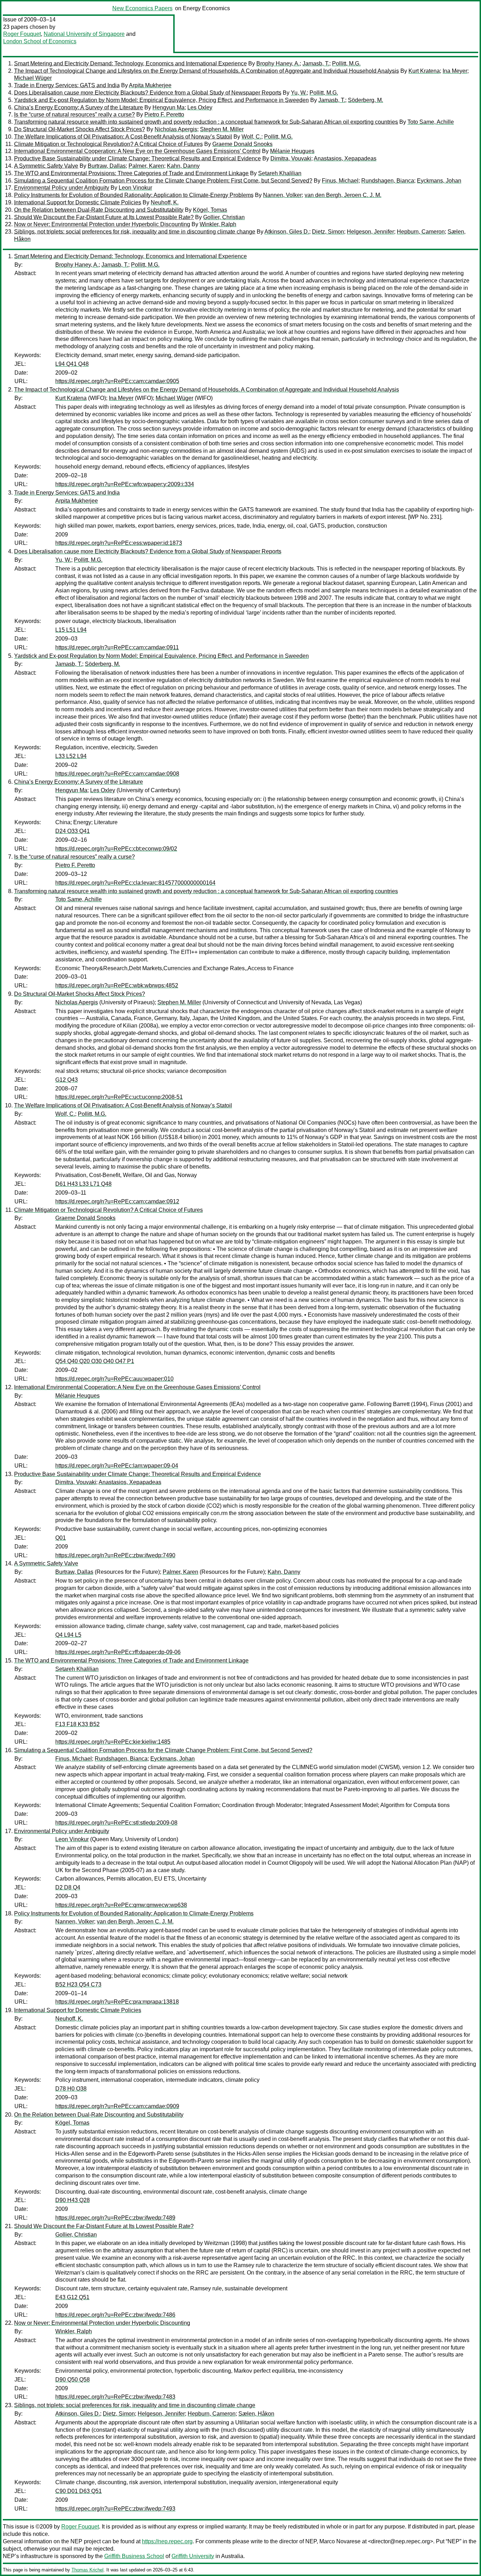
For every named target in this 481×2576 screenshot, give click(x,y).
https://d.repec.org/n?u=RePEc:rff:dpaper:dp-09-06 (118, 1652)
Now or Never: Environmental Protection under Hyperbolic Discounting (102, 224)
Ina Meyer (455, 71)
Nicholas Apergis (176, 129)
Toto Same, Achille (431, 122)
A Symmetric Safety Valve (46, 166)
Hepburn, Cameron (421, 232)
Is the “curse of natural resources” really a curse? (74, 115)
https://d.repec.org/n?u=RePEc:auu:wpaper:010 (114, 1379)
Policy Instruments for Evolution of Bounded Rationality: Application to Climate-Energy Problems (134, 195)
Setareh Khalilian (280, 173)
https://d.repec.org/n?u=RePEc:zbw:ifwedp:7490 (115, 1555)
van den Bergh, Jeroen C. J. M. (343, 195)
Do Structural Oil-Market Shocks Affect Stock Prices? (80, 129)
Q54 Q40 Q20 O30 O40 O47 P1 (95, 1361)
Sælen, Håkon (256, 2414)
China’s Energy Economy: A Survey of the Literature (79, 107)
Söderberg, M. (366, 100)
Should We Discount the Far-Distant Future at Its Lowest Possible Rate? (104, 217)
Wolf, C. (251, 137)
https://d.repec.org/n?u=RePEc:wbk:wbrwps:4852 (117, 985)
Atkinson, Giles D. (287, 232)
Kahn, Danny (183, 166)
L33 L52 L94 (71, 756)
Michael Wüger (33, 78)
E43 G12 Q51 (72, 2297)
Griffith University (193, 2556)
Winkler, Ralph (218, 224)
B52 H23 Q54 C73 (78, 1985)
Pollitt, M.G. (346, 63)
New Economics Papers (142, 8)
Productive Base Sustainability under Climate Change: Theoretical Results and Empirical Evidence (138, 158)
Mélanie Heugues (292, 151)
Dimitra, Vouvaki (291, 158)
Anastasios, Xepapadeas (345, 158)
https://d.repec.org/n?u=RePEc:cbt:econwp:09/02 (116, 849)
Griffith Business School (134, 2556)
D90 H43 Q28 (73, 2200)
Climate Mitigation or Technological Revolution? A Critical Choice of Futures (108, 144)
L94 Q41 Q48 (72, 364)
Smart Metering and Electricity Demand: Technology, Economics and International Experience (130, 63)
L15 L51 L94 (71, 630)
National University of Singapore (84, 34)
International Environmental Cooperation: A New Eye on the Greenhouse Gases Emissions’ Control (137, 151)
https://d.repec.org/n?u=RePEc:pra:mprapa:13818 (117, 2002)
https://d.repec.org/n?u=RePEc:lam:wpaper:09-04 (117, 1466)
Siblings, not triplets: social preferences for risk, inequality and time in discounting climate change (135, 232)
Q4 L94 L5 (68, 1635)
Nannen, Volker (282, 195)
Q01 (61, 1538)
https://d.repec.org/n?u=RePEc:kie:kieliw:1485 (113, 1742)
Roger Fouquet (22, 34)
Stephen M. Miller (222, 129)
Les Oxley (200, 107)
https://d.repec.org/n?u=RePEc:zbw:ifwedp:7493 (115, 2509)
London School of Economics (40, 41)
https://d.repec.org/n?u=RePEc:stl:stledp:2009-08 (116, 1823)
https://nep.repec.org (167, 2541)
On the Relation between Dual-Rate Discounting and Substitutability (99, 210)
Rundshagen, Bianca (388, 181)
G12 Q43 (67, 1080)
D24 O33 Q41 (73, 831)
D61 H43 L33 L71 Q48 (83, 1184)
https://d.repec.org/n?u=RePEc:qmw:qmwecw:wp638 (121, 1905)
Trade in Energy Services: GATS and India (67, 85)
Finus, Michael (340, 181)
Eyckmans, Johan (439, 181)
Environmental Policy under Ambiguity (62, 188)
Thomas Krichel (88, 2570)
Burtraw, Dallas (107, 166)
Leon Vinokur (135, 188)
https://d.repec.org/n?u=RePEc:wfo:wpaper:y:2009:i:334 (125, 484)
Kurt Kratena (424, 71)
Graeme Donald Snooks (242, 144)
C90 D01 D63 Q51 (79, 2491)
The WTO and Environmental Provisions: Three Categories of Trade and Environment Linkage (131, 173)
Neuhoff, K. (165, 202)
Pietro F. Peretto (164, 115)
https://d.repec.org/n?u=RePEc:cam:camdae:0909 (117, 2106)
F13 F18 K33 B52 (77, 1724)
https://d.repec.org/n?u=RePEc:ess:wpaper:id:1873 (119, 543)
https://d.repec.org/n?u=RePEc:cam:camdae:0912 (117, 1201)
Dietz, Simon (328, 232)
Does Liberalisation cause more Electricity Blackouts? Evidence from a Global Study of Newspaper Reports (148, 93)
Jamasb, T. (316, 63)
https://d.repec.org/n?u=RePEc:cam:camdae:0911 (117, 647)
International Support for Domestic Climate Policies (78, 202)
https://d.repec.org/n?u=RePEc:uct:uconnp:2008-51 (119, 1097)
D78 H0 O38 (71, 2089)
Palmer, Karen (146, 166)
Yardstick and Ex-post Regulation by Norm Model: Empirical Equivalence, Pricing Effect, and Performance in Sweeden (161, 100)
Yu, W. (299, 93)
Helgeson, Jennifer (370, 232)
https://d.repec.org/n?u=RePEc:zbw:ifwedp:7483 (115, 2397)
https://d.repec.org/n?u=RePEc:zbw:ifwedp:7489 (115, 2218)
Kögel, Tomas (210, 210)
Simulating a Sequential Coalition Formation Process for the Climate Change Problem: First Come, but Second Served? (163, 181)
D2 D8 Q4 (68, 1887)
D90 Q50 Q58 (73, 2380)
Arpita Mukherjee (150, 85)
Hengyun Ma (168, 107)
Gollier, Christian (224, 217)
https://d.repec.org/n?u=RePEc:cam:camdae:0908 (117, 774)
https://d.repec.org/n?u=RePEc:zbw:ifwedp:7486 (115, 2315)
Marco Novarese (340, 2541)
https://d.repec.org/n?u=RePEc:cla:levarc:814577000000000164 (135, 883)
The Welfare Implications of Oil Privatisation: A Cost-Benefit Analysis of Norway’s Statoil (123, 137)
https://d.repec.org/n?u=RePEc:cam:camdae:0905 (117, 381)
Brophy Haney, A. (278, 63)
